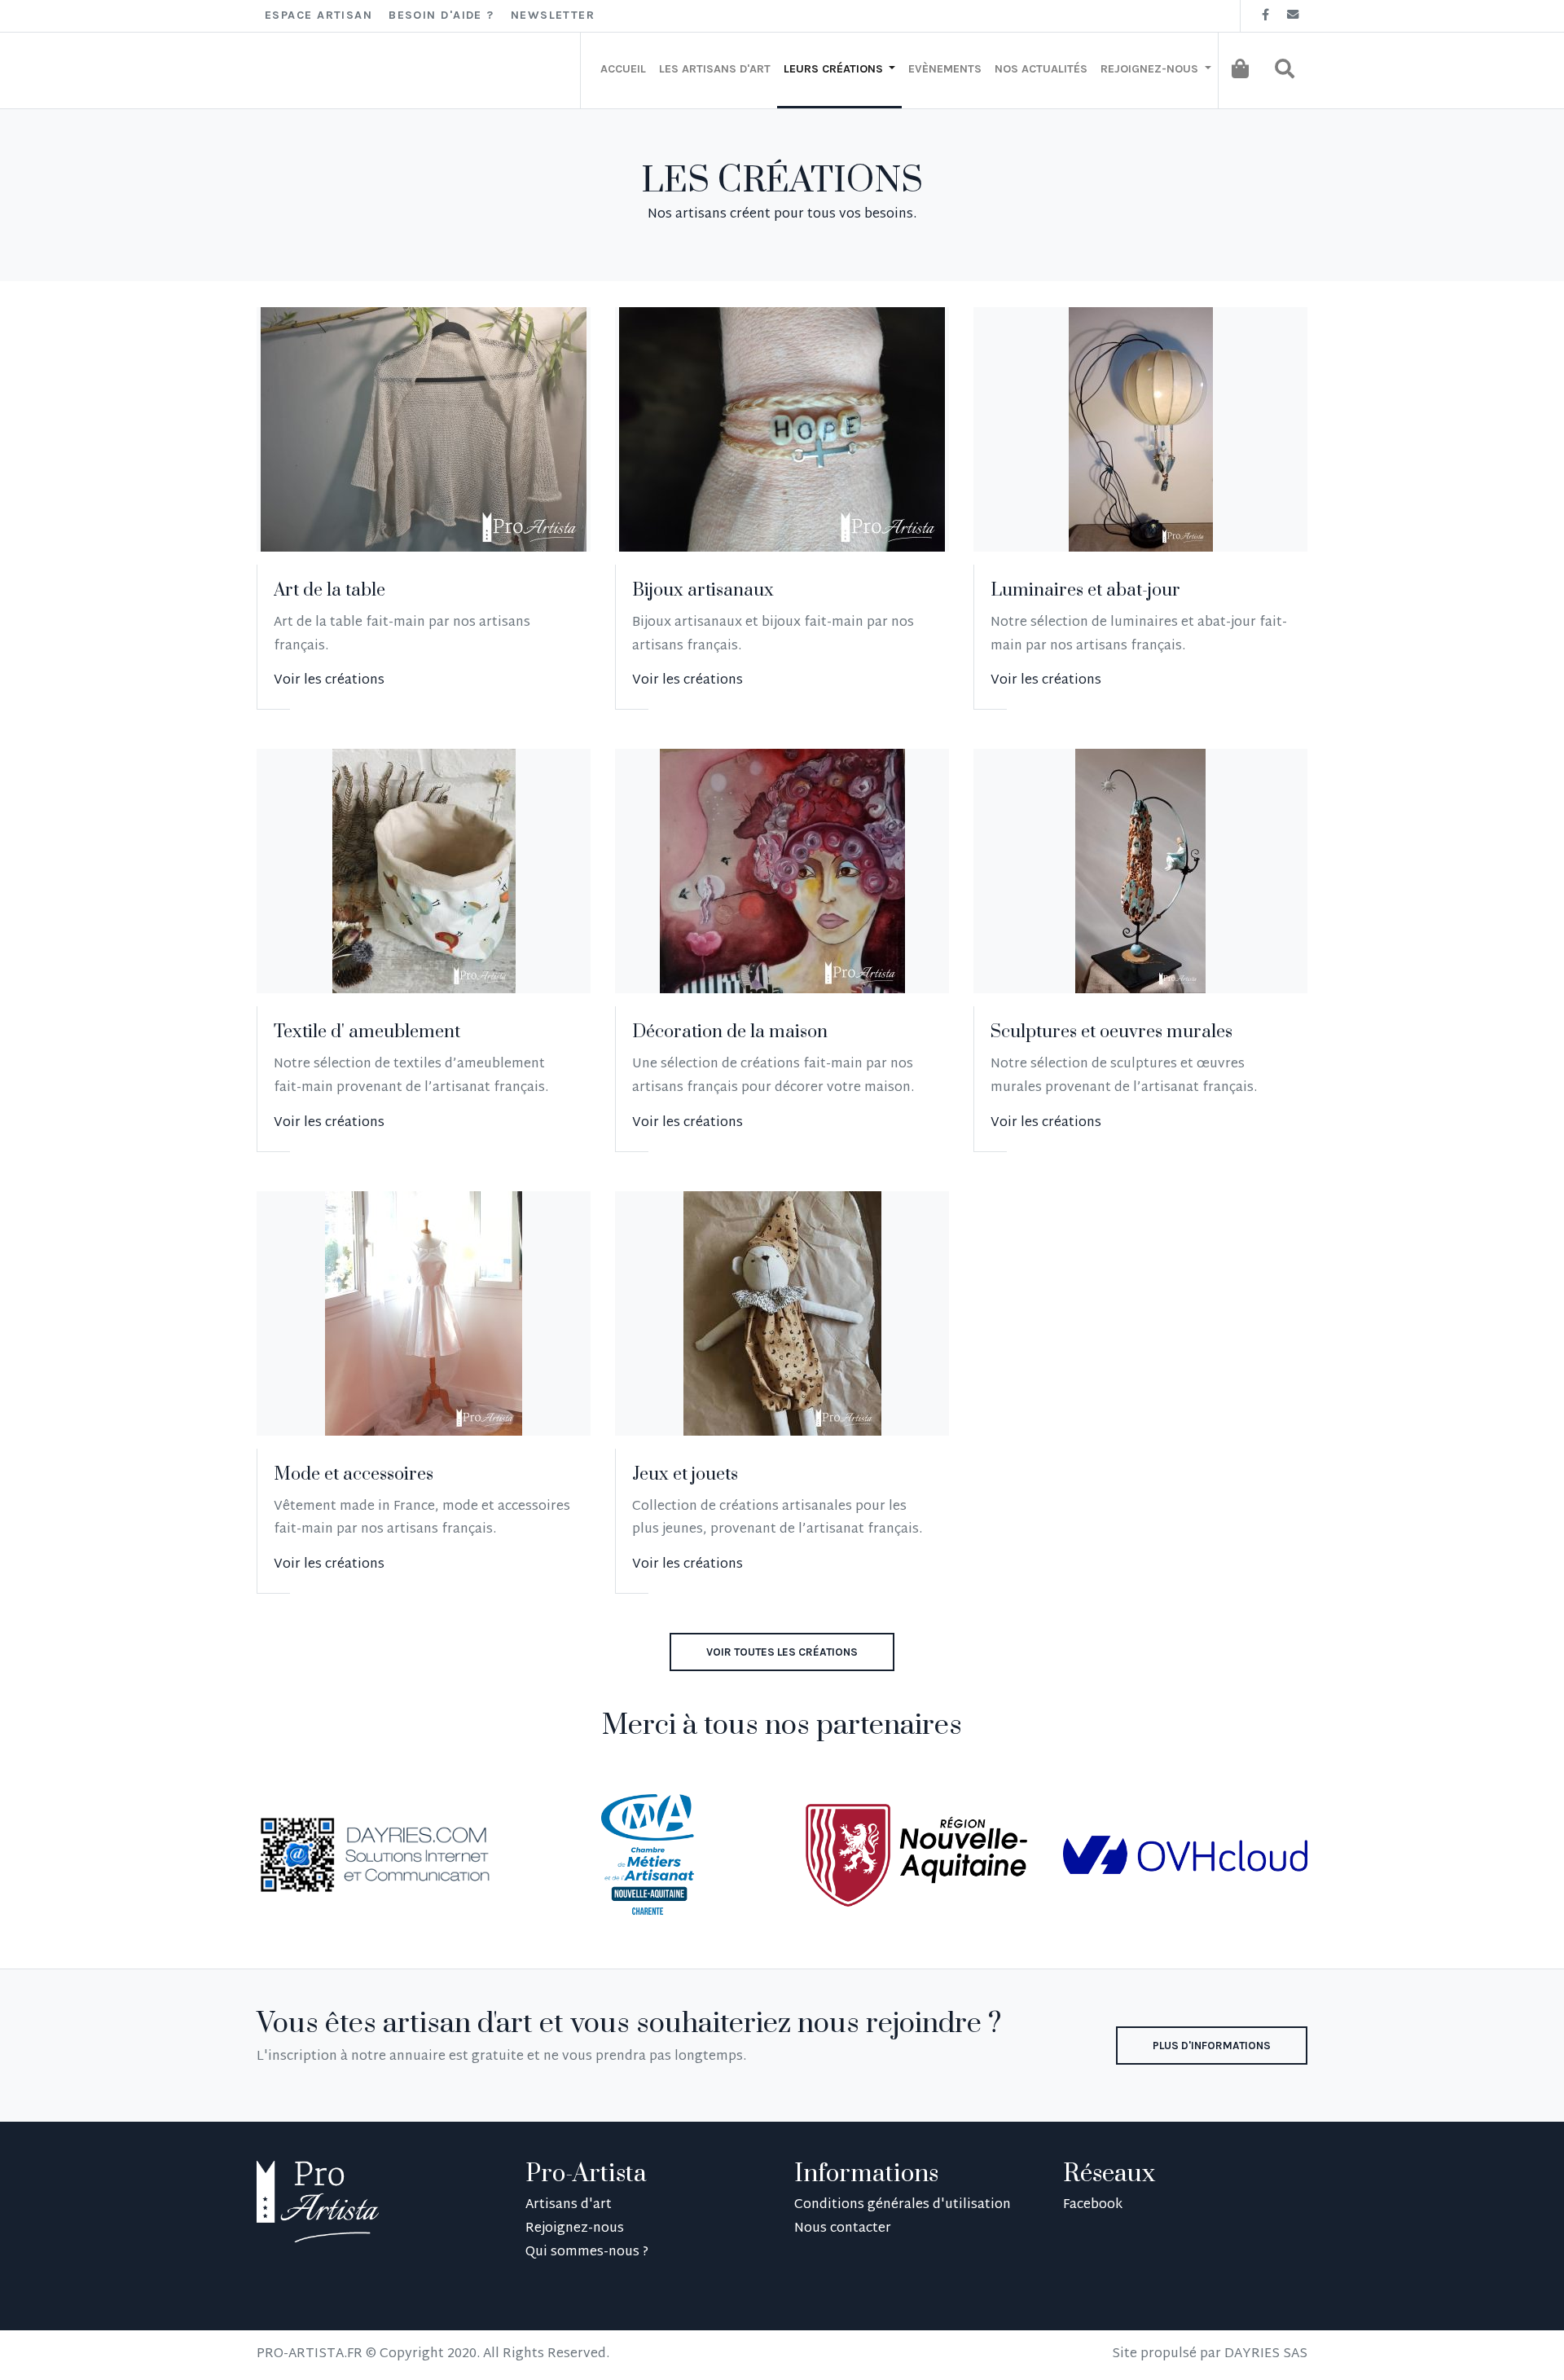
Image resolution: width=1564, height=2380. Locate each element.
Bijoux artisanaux (703, 590)
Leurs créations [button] (835, 69)
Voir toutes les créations (782, 1652)
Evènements (945, 69)
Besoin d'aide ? (442, 15)
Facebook (1093, 2205)
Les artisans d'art (715, 69)
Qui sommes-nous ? (587, 2252)
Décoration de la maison (730, 1032)
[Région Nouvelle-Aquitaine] (916, 1856)
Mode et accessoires (354, 1474)
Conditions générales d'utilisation (903, 2205)
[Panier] (1240, 68)
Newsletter (553, 15)
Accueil (623, 69)
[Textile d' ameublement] (424, 871)
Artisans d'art (569, 2205)
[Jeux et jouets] (782, 1313)
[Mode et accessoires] (424, 1313)
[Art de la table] (424, 429)
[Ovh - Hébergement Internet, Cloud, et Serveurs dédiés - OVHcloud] (1185, 1856)
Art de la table (329, 590)
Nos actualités (1041, 69)
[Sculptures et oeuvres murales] (1140, 871)
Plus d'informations (1212, 2046)
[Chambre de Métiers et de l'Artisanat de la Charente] (647, 1856)
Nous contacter (843, 2229)
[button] (1285, 68)
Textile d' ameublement (367, 1032)
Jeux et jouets (685, 1474)
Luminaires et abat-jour (1085, 590)
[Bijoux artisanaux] (782, 429)
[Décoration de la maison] (782, 871)
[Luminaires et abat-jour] (1141, 429)
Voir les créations (329, 681)
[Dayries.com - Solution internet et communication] (379, 1856)
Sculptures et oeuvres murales (1111, 1032)
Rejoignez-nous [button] (1151, 69)
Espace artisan (319, 15)
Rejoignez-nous (575, 2229)
